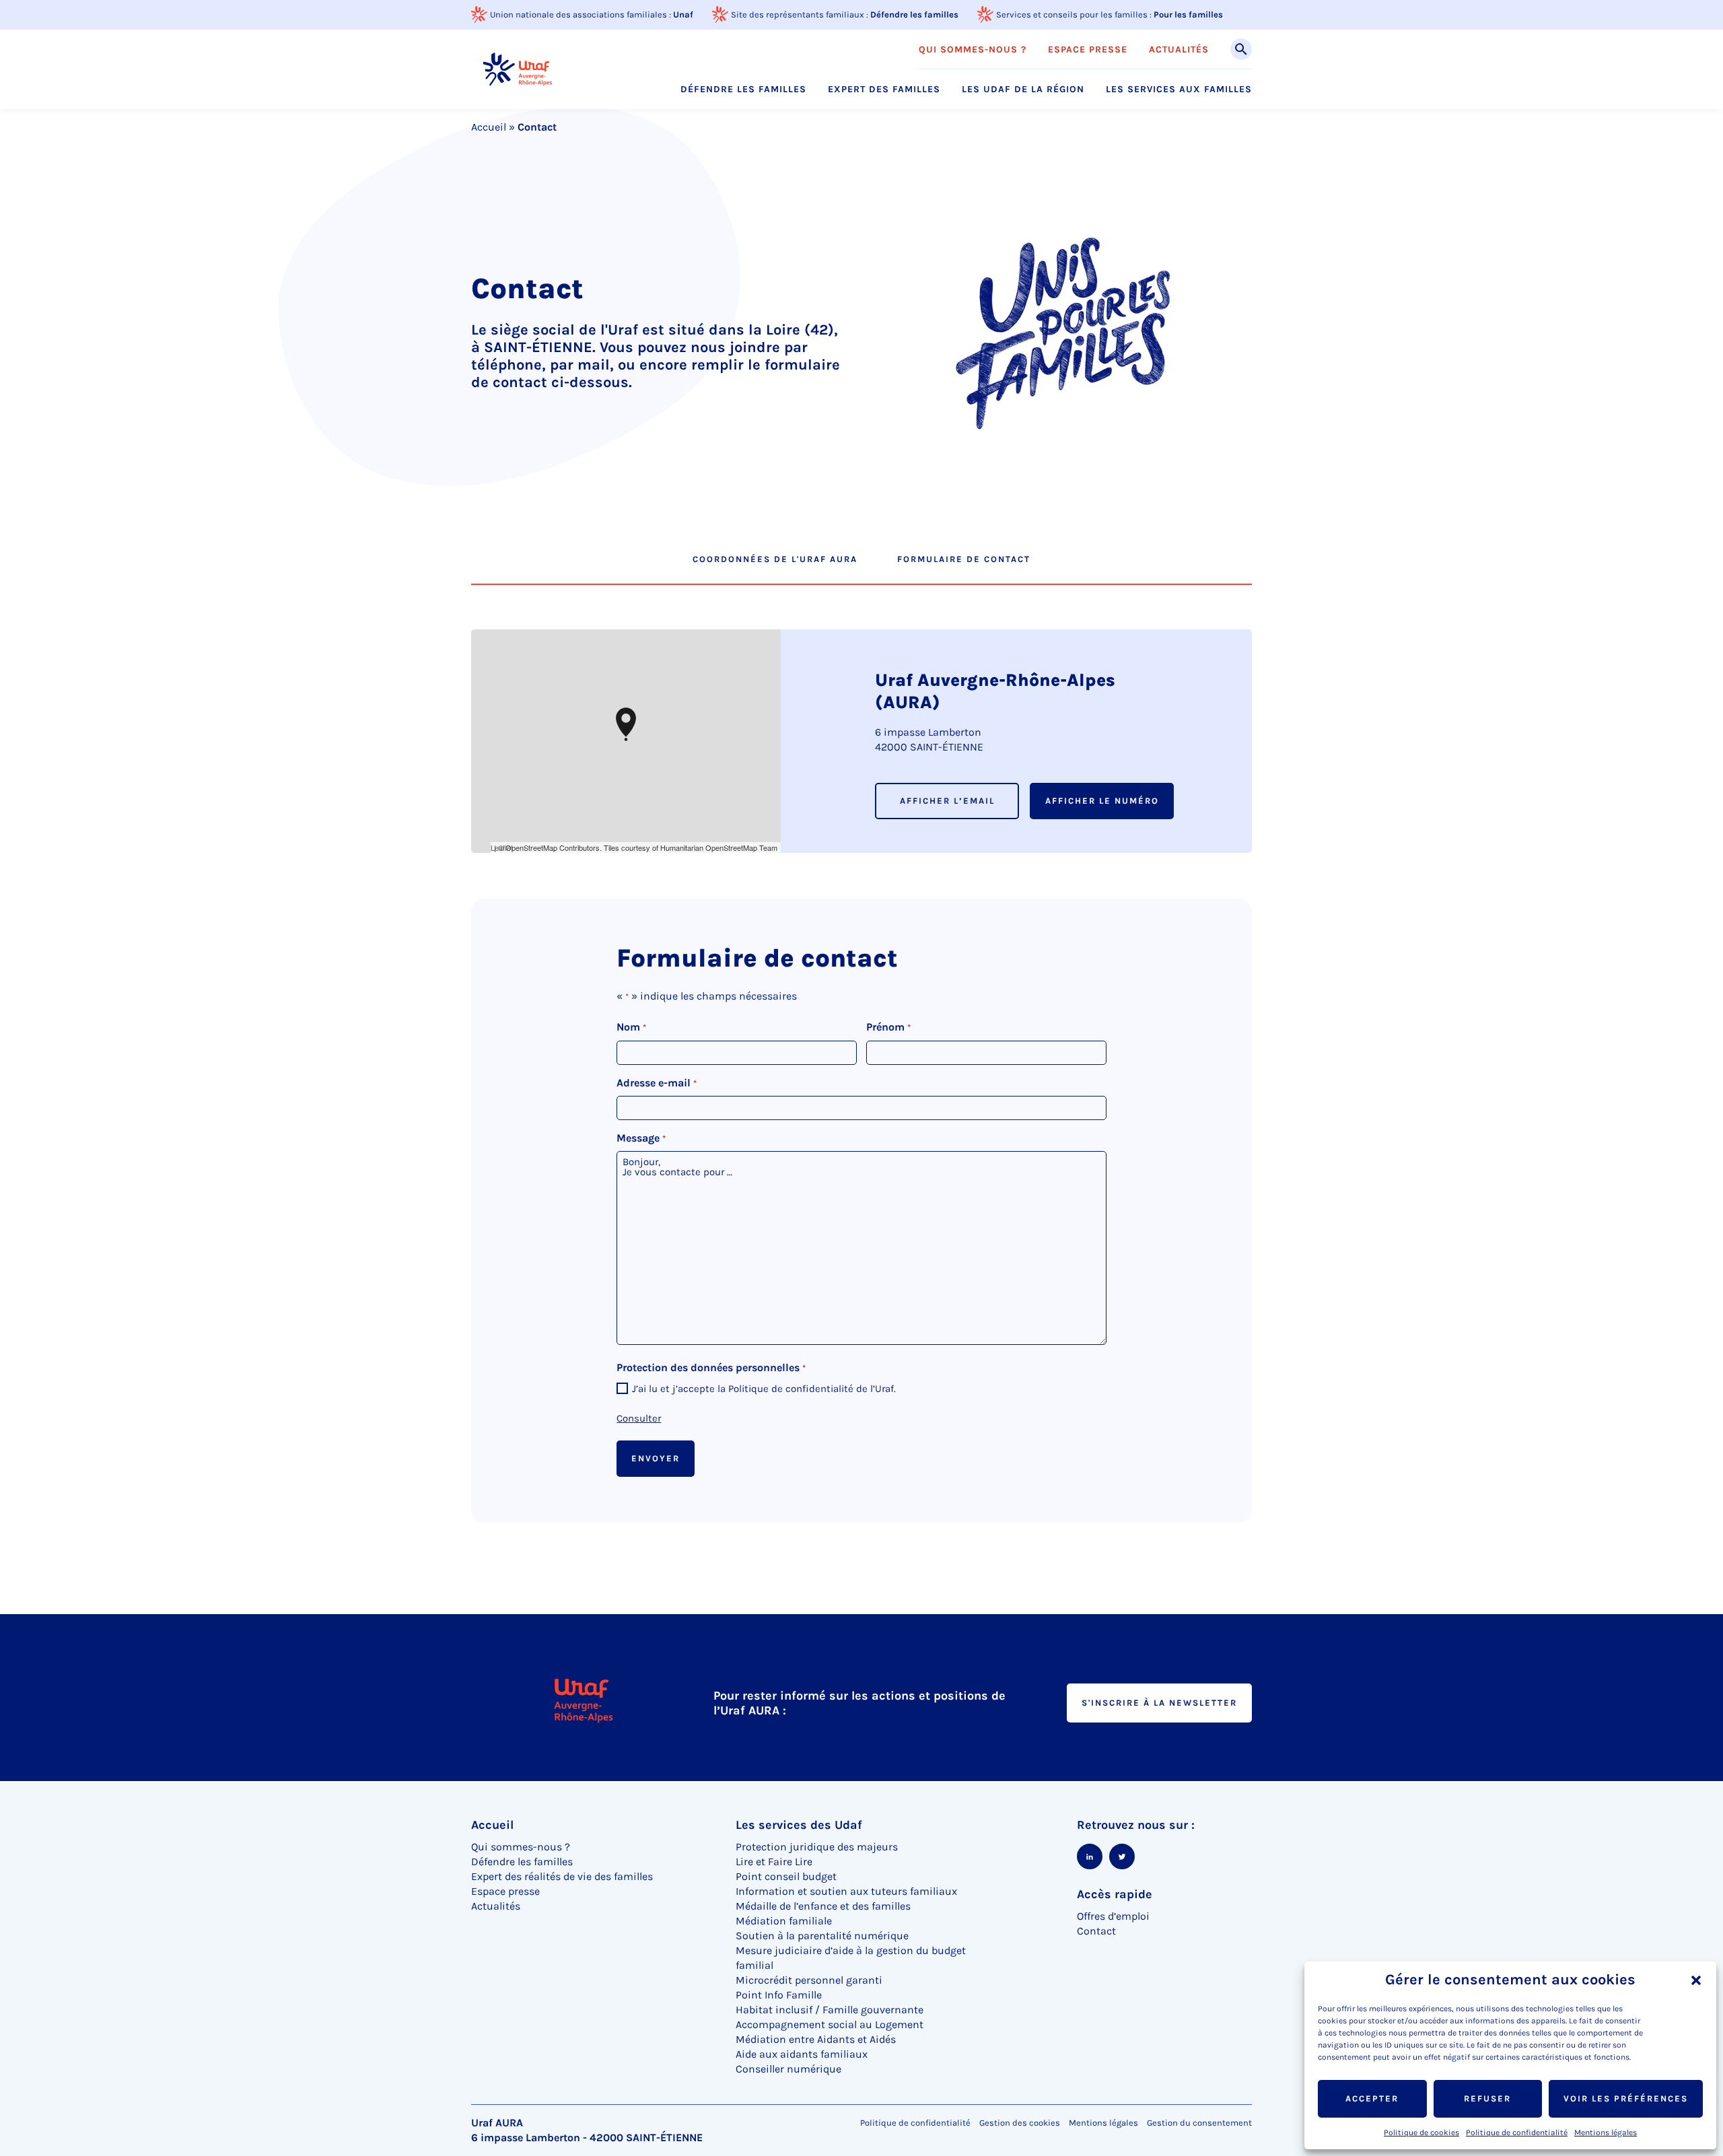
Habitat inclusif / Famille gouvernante (830, 2010)
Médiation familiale (784, 1921)
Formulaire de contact (964, 559)
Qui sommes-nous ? (973, 50)
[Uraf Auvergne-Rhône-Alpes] (518, 69)
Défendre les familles (914, 14)
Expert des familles (884, 90)
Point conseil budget (786, 1876)
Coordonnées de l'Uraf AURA (775, 559)
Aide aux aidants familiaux (802, 2054)
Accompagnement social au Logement (830, 2024)
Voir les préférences (1626, 2098)
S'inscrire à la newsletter (1159, 1703)
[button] (1696, 1980)
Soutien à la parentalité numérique (822, 1936)
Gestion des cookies (1020, 2123)
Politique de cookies (1421, 2132)
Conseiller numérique (788, 2069)
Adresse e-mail (656, 1083)
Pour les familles (1188, 14)
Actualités (1179, 50)
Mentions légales (1606, 2132)
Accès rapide (1115, 1894)
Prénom (888, 1027)
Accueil (489, 127)
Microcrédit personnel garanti (809, 1980)
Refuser (1487, 2098)
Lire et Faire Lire (774, 1862)
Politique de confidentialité (1517, 2132)
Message (641, 1138)
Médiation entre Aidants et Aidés (816, 2039)
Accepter (1372, 2098)
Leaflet (502, 847)
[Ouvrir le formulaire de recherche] (1241, 49)
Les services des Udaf (799, 1825)
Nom (631, 1027)
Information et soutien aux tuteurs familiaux (846, 1891)
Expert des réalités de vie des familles (562, 1876)
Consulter (639, 1418)
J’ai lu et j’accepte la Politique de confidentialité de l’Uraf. (764, 1389)
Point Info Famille (779, 1995)
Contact (1096, 1931)
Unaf (683, 14)
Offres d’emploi (1113, 1916)
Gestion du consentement (1199, 2123)
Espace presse (1088, 50)
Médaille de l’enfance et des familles (823, 1906)
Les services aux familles (1179, 90)
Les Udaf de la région (1023, 90)
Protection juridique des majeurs (817, 1847)
